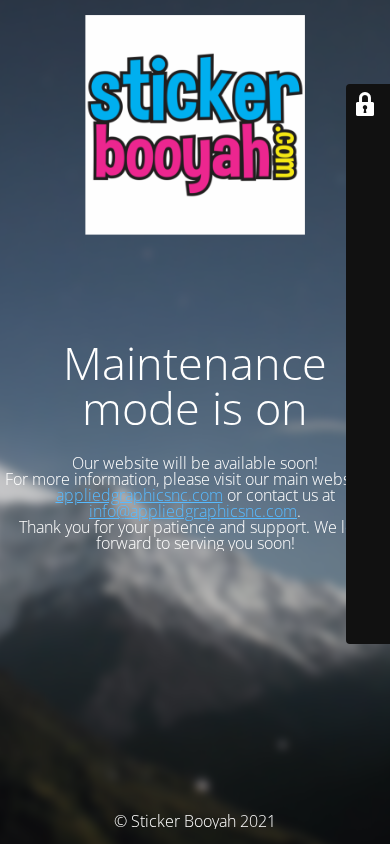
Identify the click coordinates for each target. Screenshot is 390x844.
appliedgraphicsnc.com (139, 495)
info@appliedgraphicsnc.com (193, 511)
